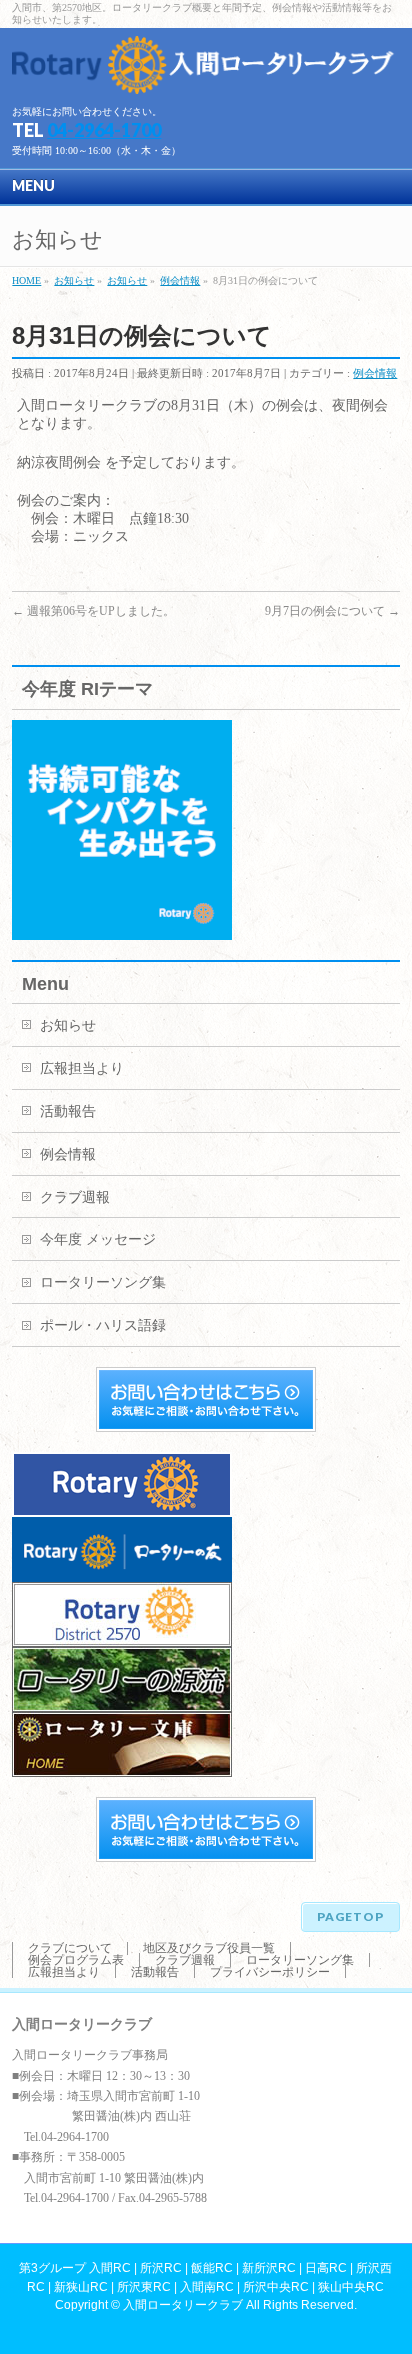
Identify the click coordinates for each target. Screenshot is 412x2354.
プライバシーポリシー (270, 1972)
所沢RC (161, 2268)
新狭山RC (81, 2287)
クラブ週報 (75, 1197)
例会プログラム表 (76, 1960)
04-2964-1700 (104, 130)
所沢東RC (144, 2287)
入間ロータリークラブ (183, 2305)
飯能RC (212, 2268)
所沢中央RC (276, 2287)
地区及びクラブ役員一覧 (209, 1948)
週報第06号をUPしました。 (93, 611)
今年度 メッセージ (98, 1239)
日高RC (326, 2268)
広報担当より (82, 1068)
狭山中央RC (351, 2287)
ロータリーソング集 (103, 1282)
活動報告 (68, 1111)
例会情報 (375, 373)
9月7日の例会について (332, 611)
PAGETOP (350, 1916)
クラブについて (70, 1948)
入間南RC (207, 2287)
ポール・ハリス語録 (103, 1325)
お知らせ (68, 1025)
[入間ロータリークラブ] (205, 71)
